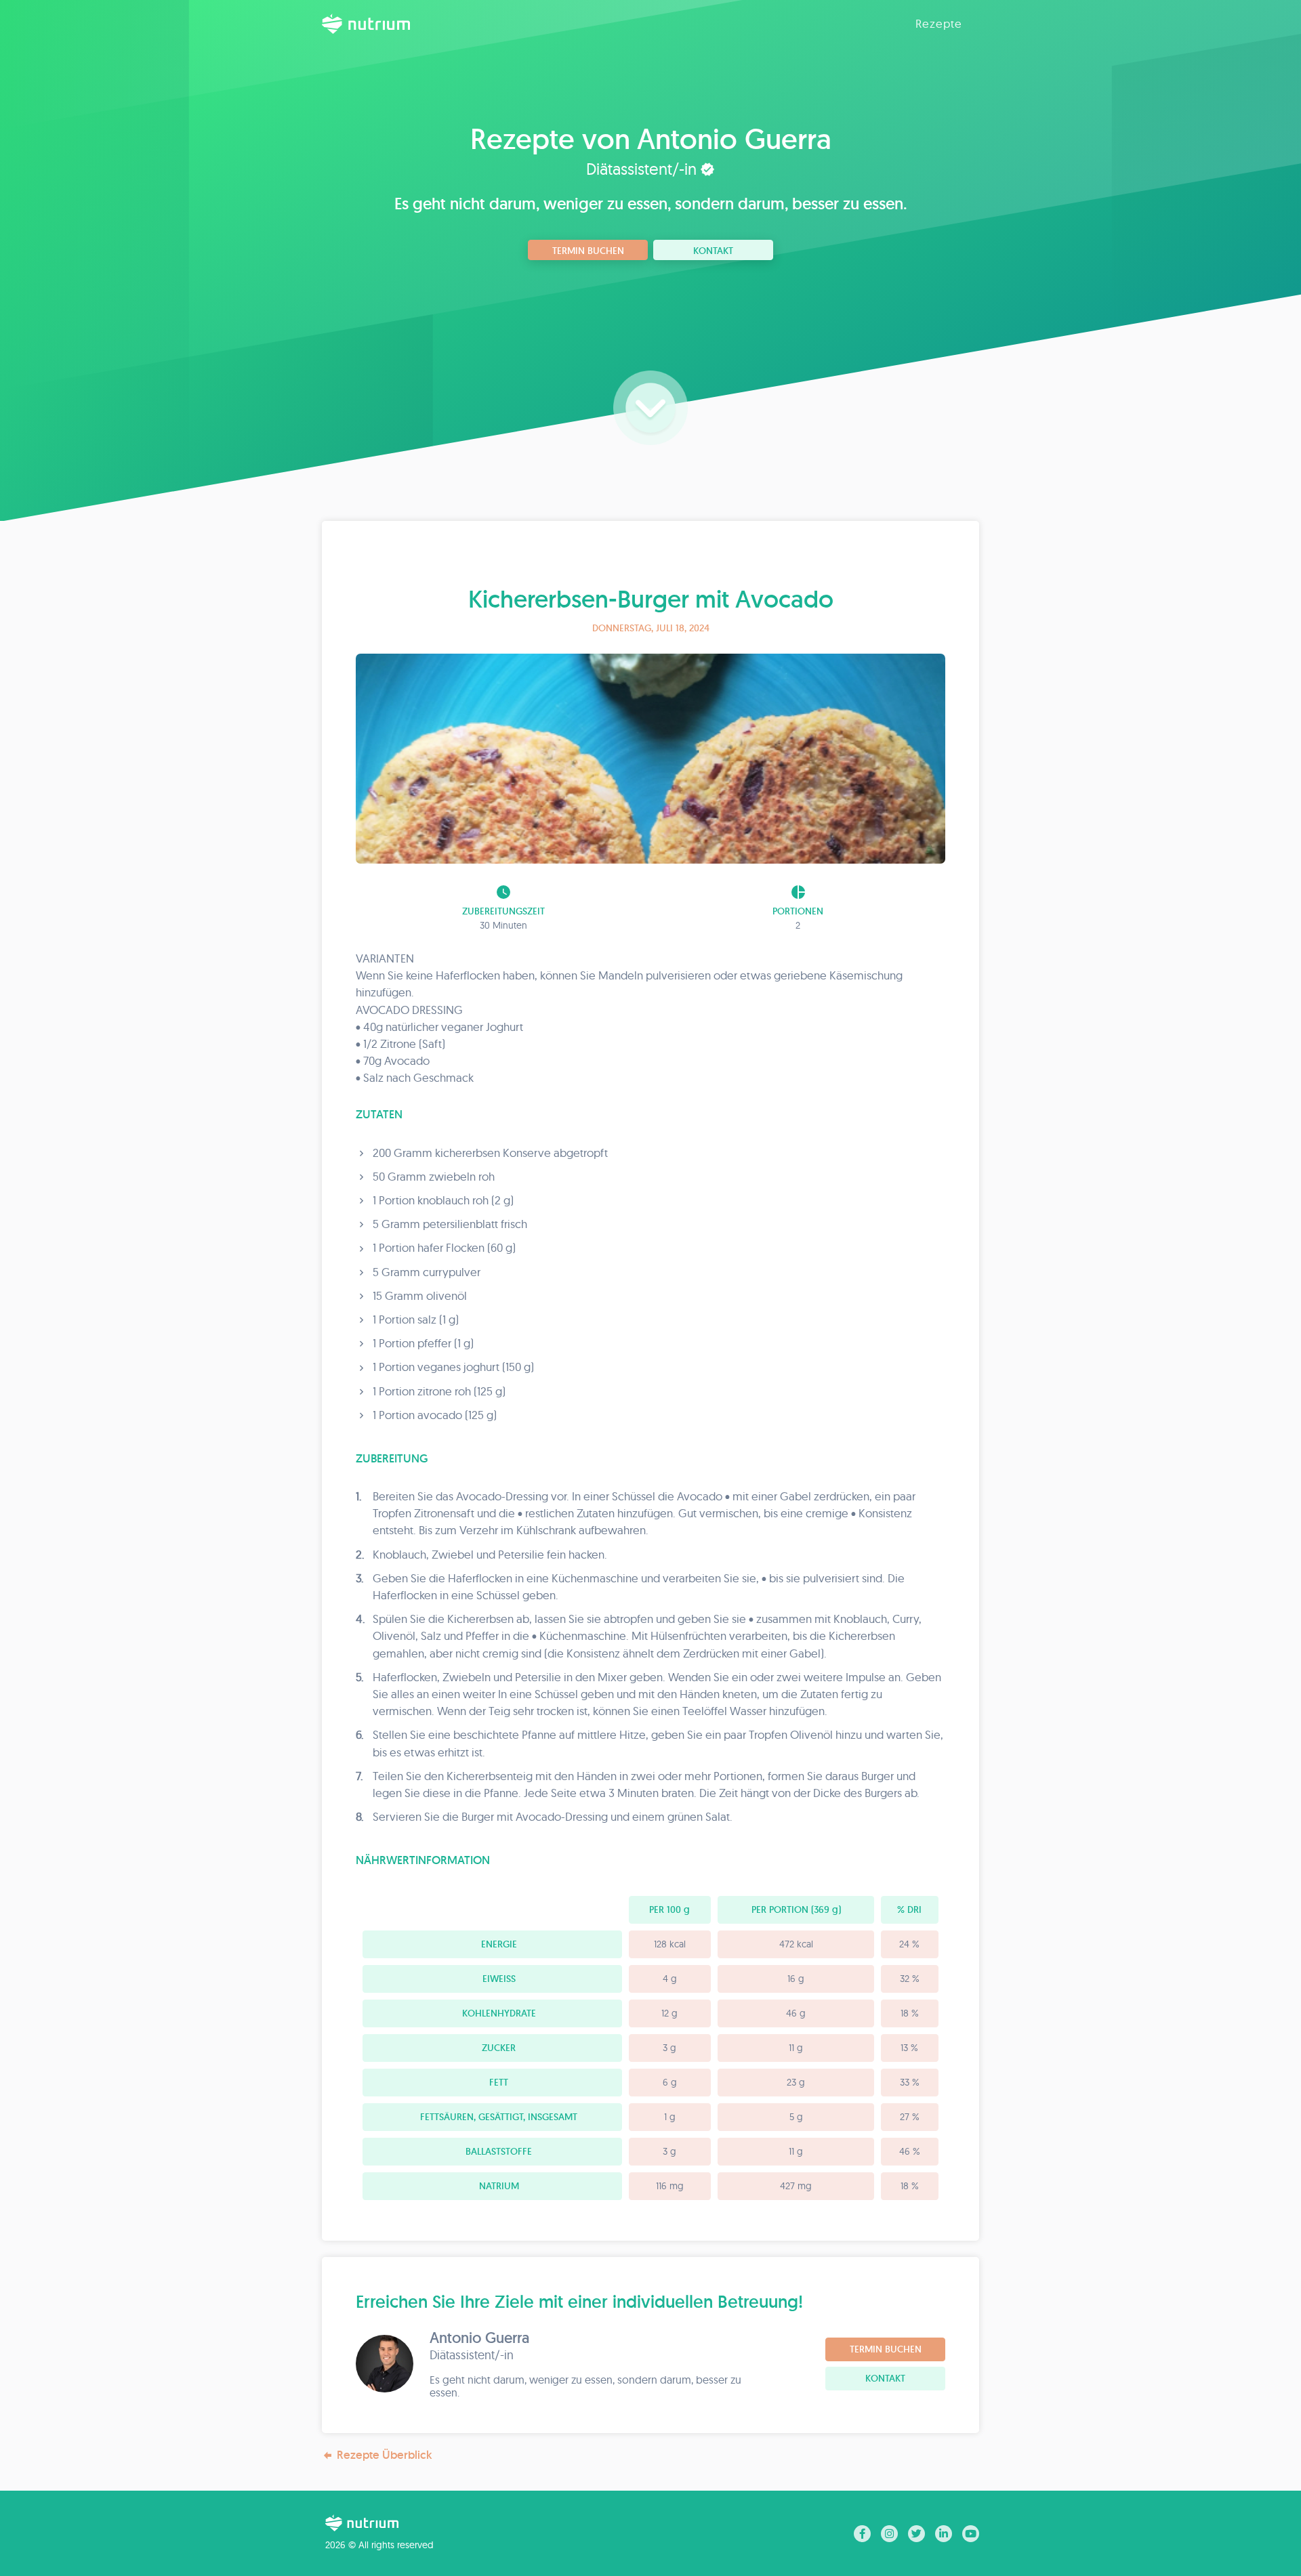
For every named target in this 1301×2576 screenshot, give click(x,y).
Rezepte (939, 23)
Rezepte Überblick (385, 2455)
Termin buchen (588, 251)
